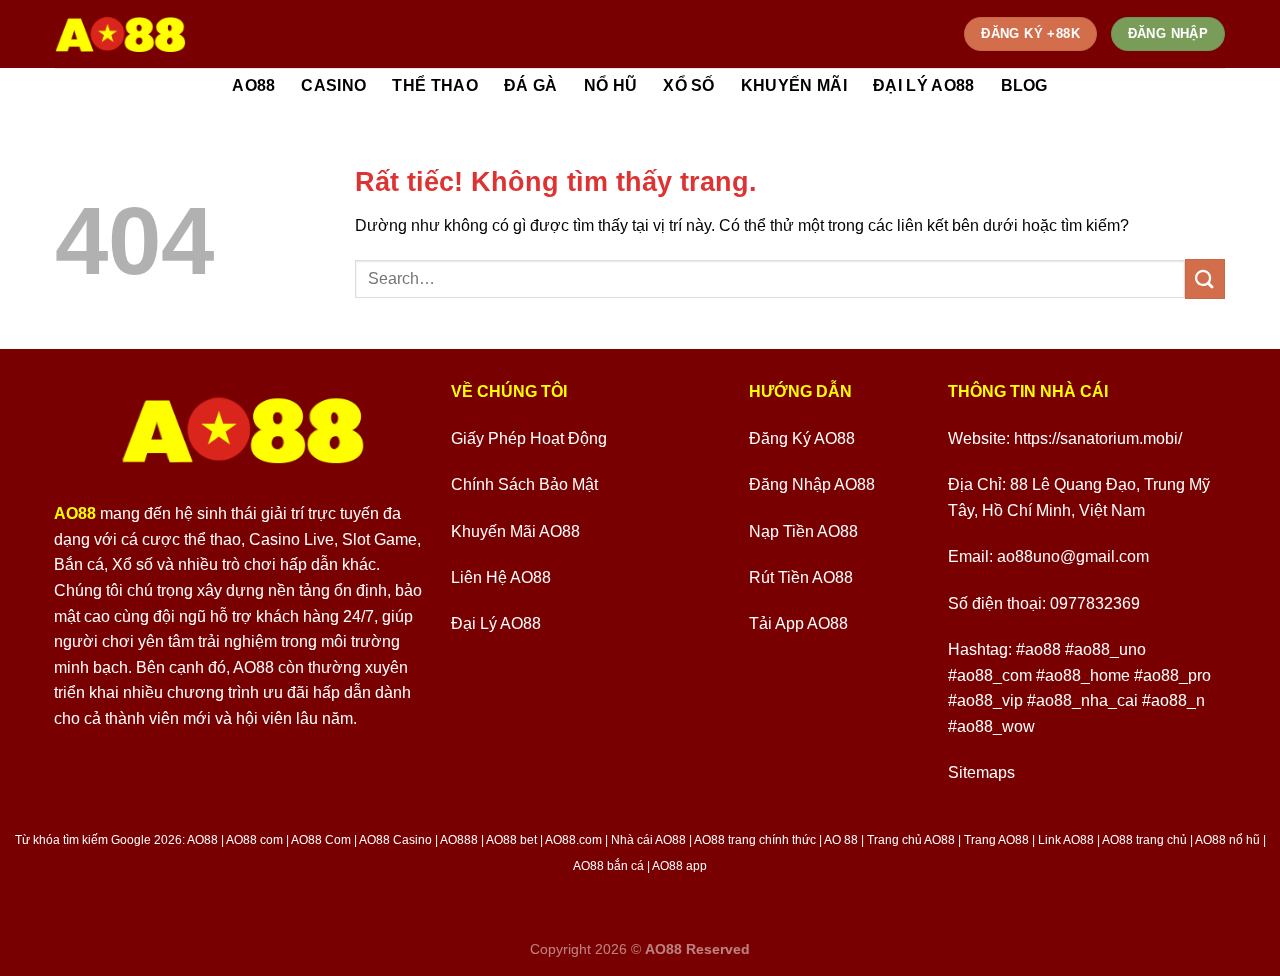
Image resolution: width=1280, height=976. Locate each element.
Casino (333, 85)
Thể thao (435, 85)
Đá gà (531, 85)
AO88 (253, 85)
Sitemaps (981, 772)
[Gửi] (1205, 278)
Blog (1024, 85)
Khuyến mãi (794, 85)
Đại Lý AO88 (924, 85)
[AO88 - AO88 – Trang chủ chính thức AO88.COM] (120, 34)
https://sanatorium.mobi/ (1098, 438)
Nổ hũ (611, 85)
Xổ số (689, 85)
